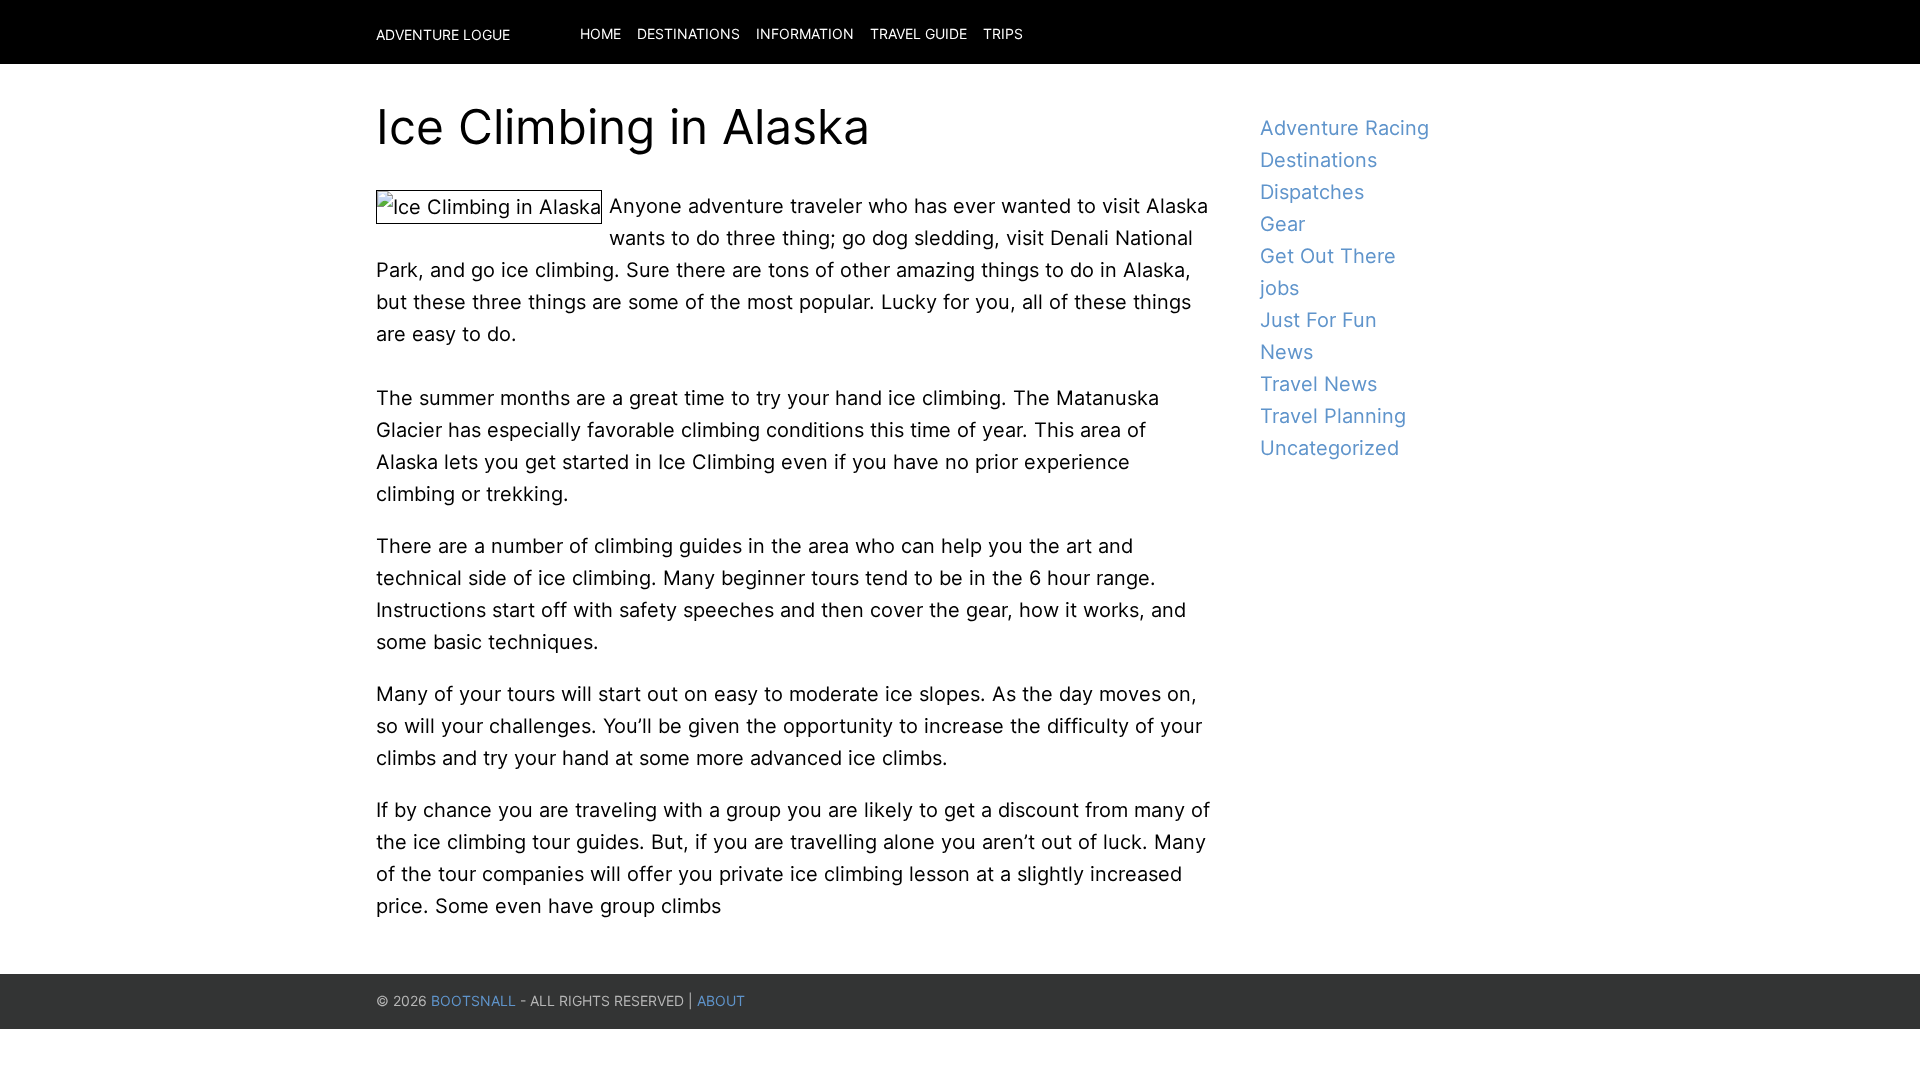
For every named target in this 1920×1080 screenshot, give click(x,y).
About (721, 1000)
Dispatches (1312, 192)
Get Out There (1328, 256)
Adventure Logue (443, 34)
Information (805, 33)
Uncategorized (1329, 448)
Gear (1282, 224)
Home (600, 33)
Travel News (1318, 384)
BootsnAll (473, 1000)
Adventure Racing (1344, 128)
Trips (1003, 33)
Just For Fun (1318, 320)
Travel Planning (1333, 416)
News (1286, 352)
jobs (1279, 288)
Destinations (688, 33)
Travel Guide (918, 33)
